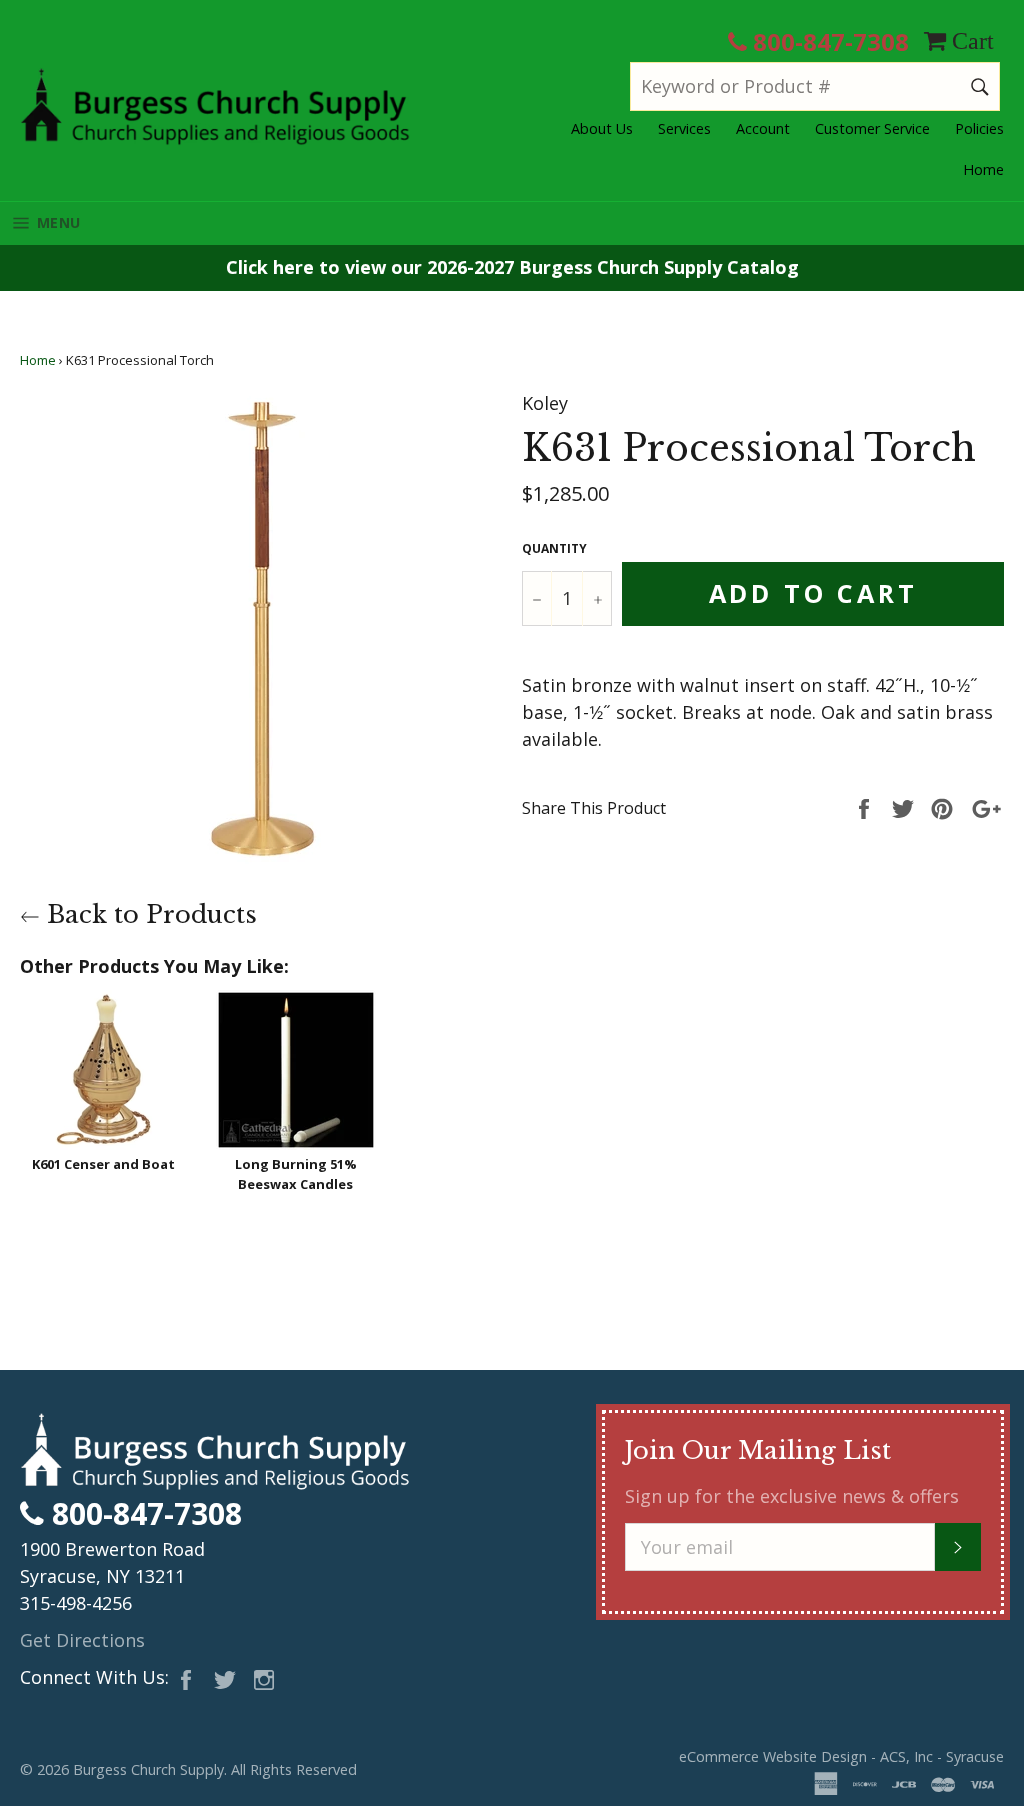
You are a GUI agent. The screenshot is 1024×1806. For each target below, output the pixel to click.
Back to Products (148, 914)
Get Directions (82, 1640)
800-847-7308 (828, 41)
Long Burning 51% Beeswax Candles (296, 1174)
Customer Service (872, 128)
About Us (602, 128)
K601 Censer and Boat (103, 1164)
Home (983, 169)
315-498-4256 (76, 1603)
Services (684, 128)
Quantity (554, 548)
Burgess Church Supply (148, 1769)
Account (763, 128)
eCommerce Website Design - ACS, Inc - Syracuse (841, 1756)
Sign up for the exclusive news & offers (792, 1496)
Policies (979, 128)
